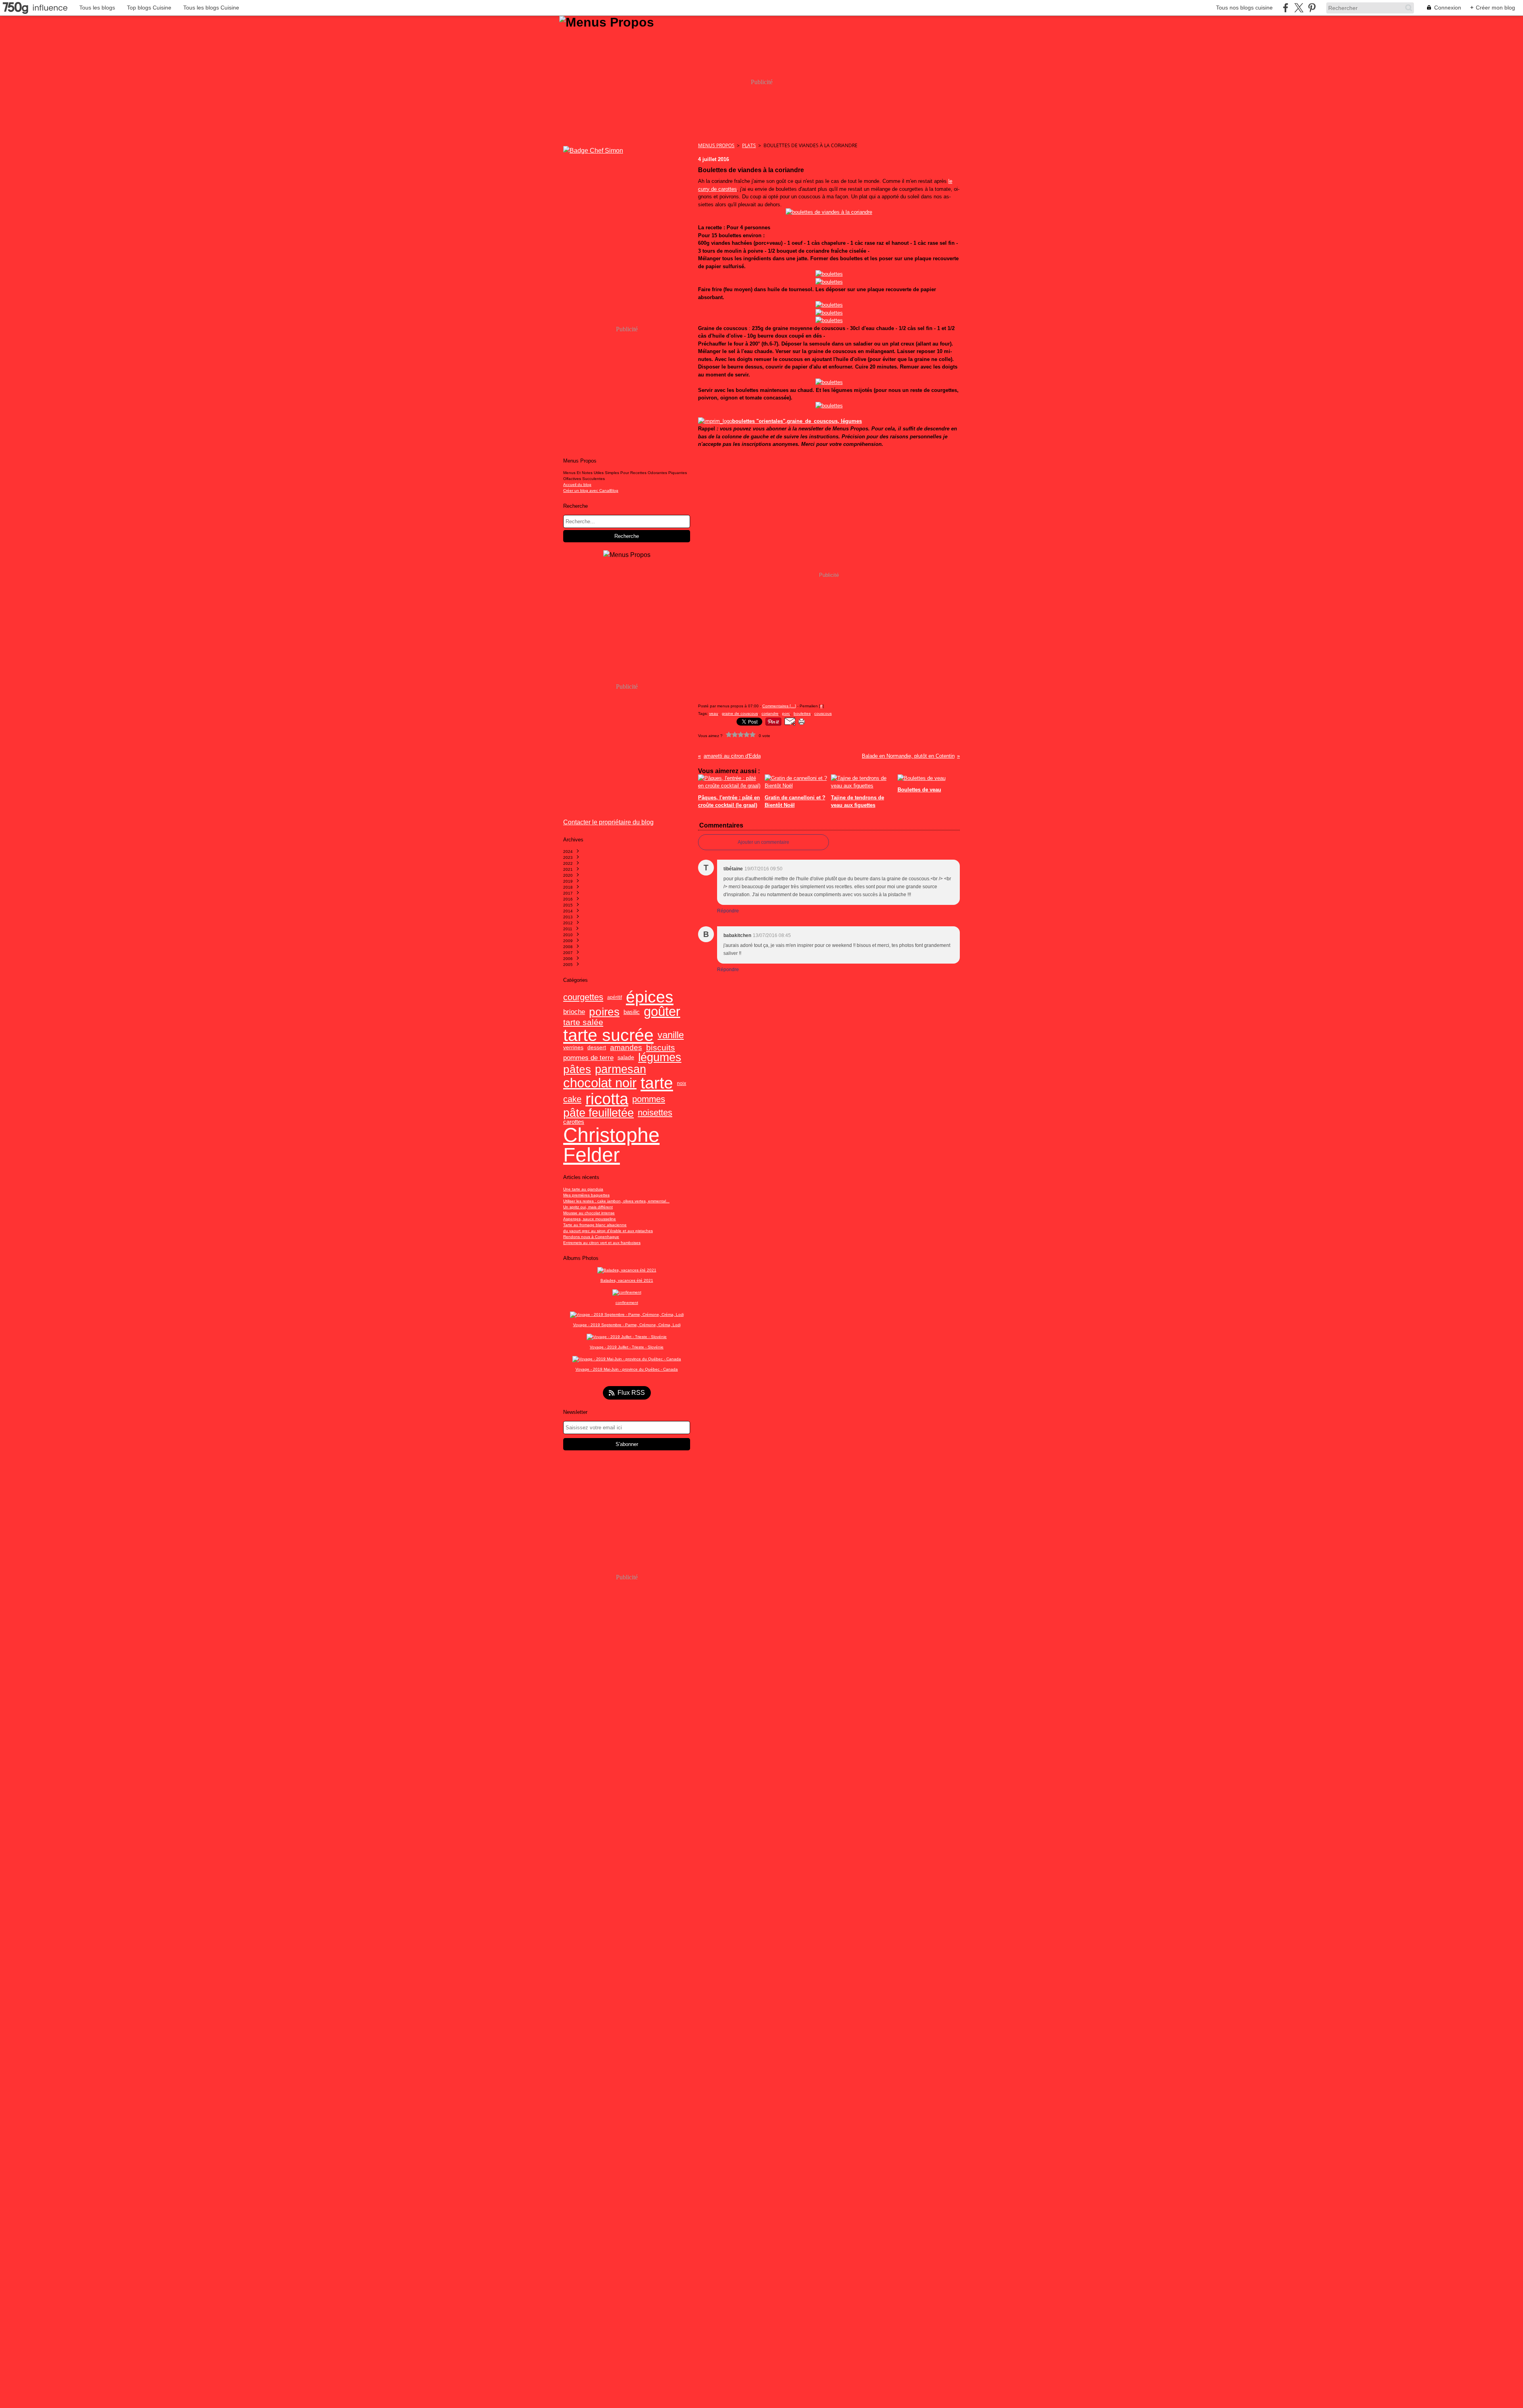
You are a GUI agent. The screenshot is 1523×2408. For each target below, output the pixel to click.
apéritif (615, 997)
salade (626, 1058)
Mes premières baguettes (586, 1195)
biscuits (661, 1048)
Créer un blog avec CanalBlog (591, 491)
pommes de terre (588, 1058)
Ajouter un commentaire (763, 842)
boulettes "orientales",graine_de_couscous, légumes (797, 421)
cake (572, 1099)
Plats (749, 145)
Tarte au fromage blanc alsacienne (595, 1225)
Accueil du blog (577, 485)
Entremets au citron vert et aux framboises (602, 1243)
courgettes (583, 997)
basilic (632, 1012)
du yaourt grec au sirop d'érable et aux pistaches (608, 1231)
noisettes (655, 1113)
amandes (626, 1048)
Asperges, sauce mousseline (590, 1219)
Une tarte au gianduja (583, 1189)
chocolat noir (600, 1083)
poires (604, 1012)
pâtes (577, 1070)
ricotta (607, 1099)
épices (650, 997)
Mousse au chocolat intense (589, 1213)
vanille (671, 1035)
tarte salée (583, 1023)
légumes (660, 1057)
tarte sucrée (608, 1035)
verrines (573, 1048)
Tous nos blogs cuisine (1244, 8)
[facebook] (1286, 8)
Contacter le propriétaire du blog (608, 822)
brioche (574, 1012)
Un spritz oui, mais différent (588, 1207)
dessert (597, 1048)
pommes (649, 1099)
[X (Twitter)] (1299, 8)
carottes (574, 1122)
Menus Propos (716, 145)
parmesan (621, 1069)
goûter (662, 1012)
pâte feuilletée (598, 1113)
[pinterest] (1312, 8)
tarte (657, 1083)
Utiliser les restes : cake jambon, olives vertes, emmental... (616, 1201)
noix (682, 1083)
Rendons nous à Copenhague (591, 1237)
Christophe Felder (611, 1145)
